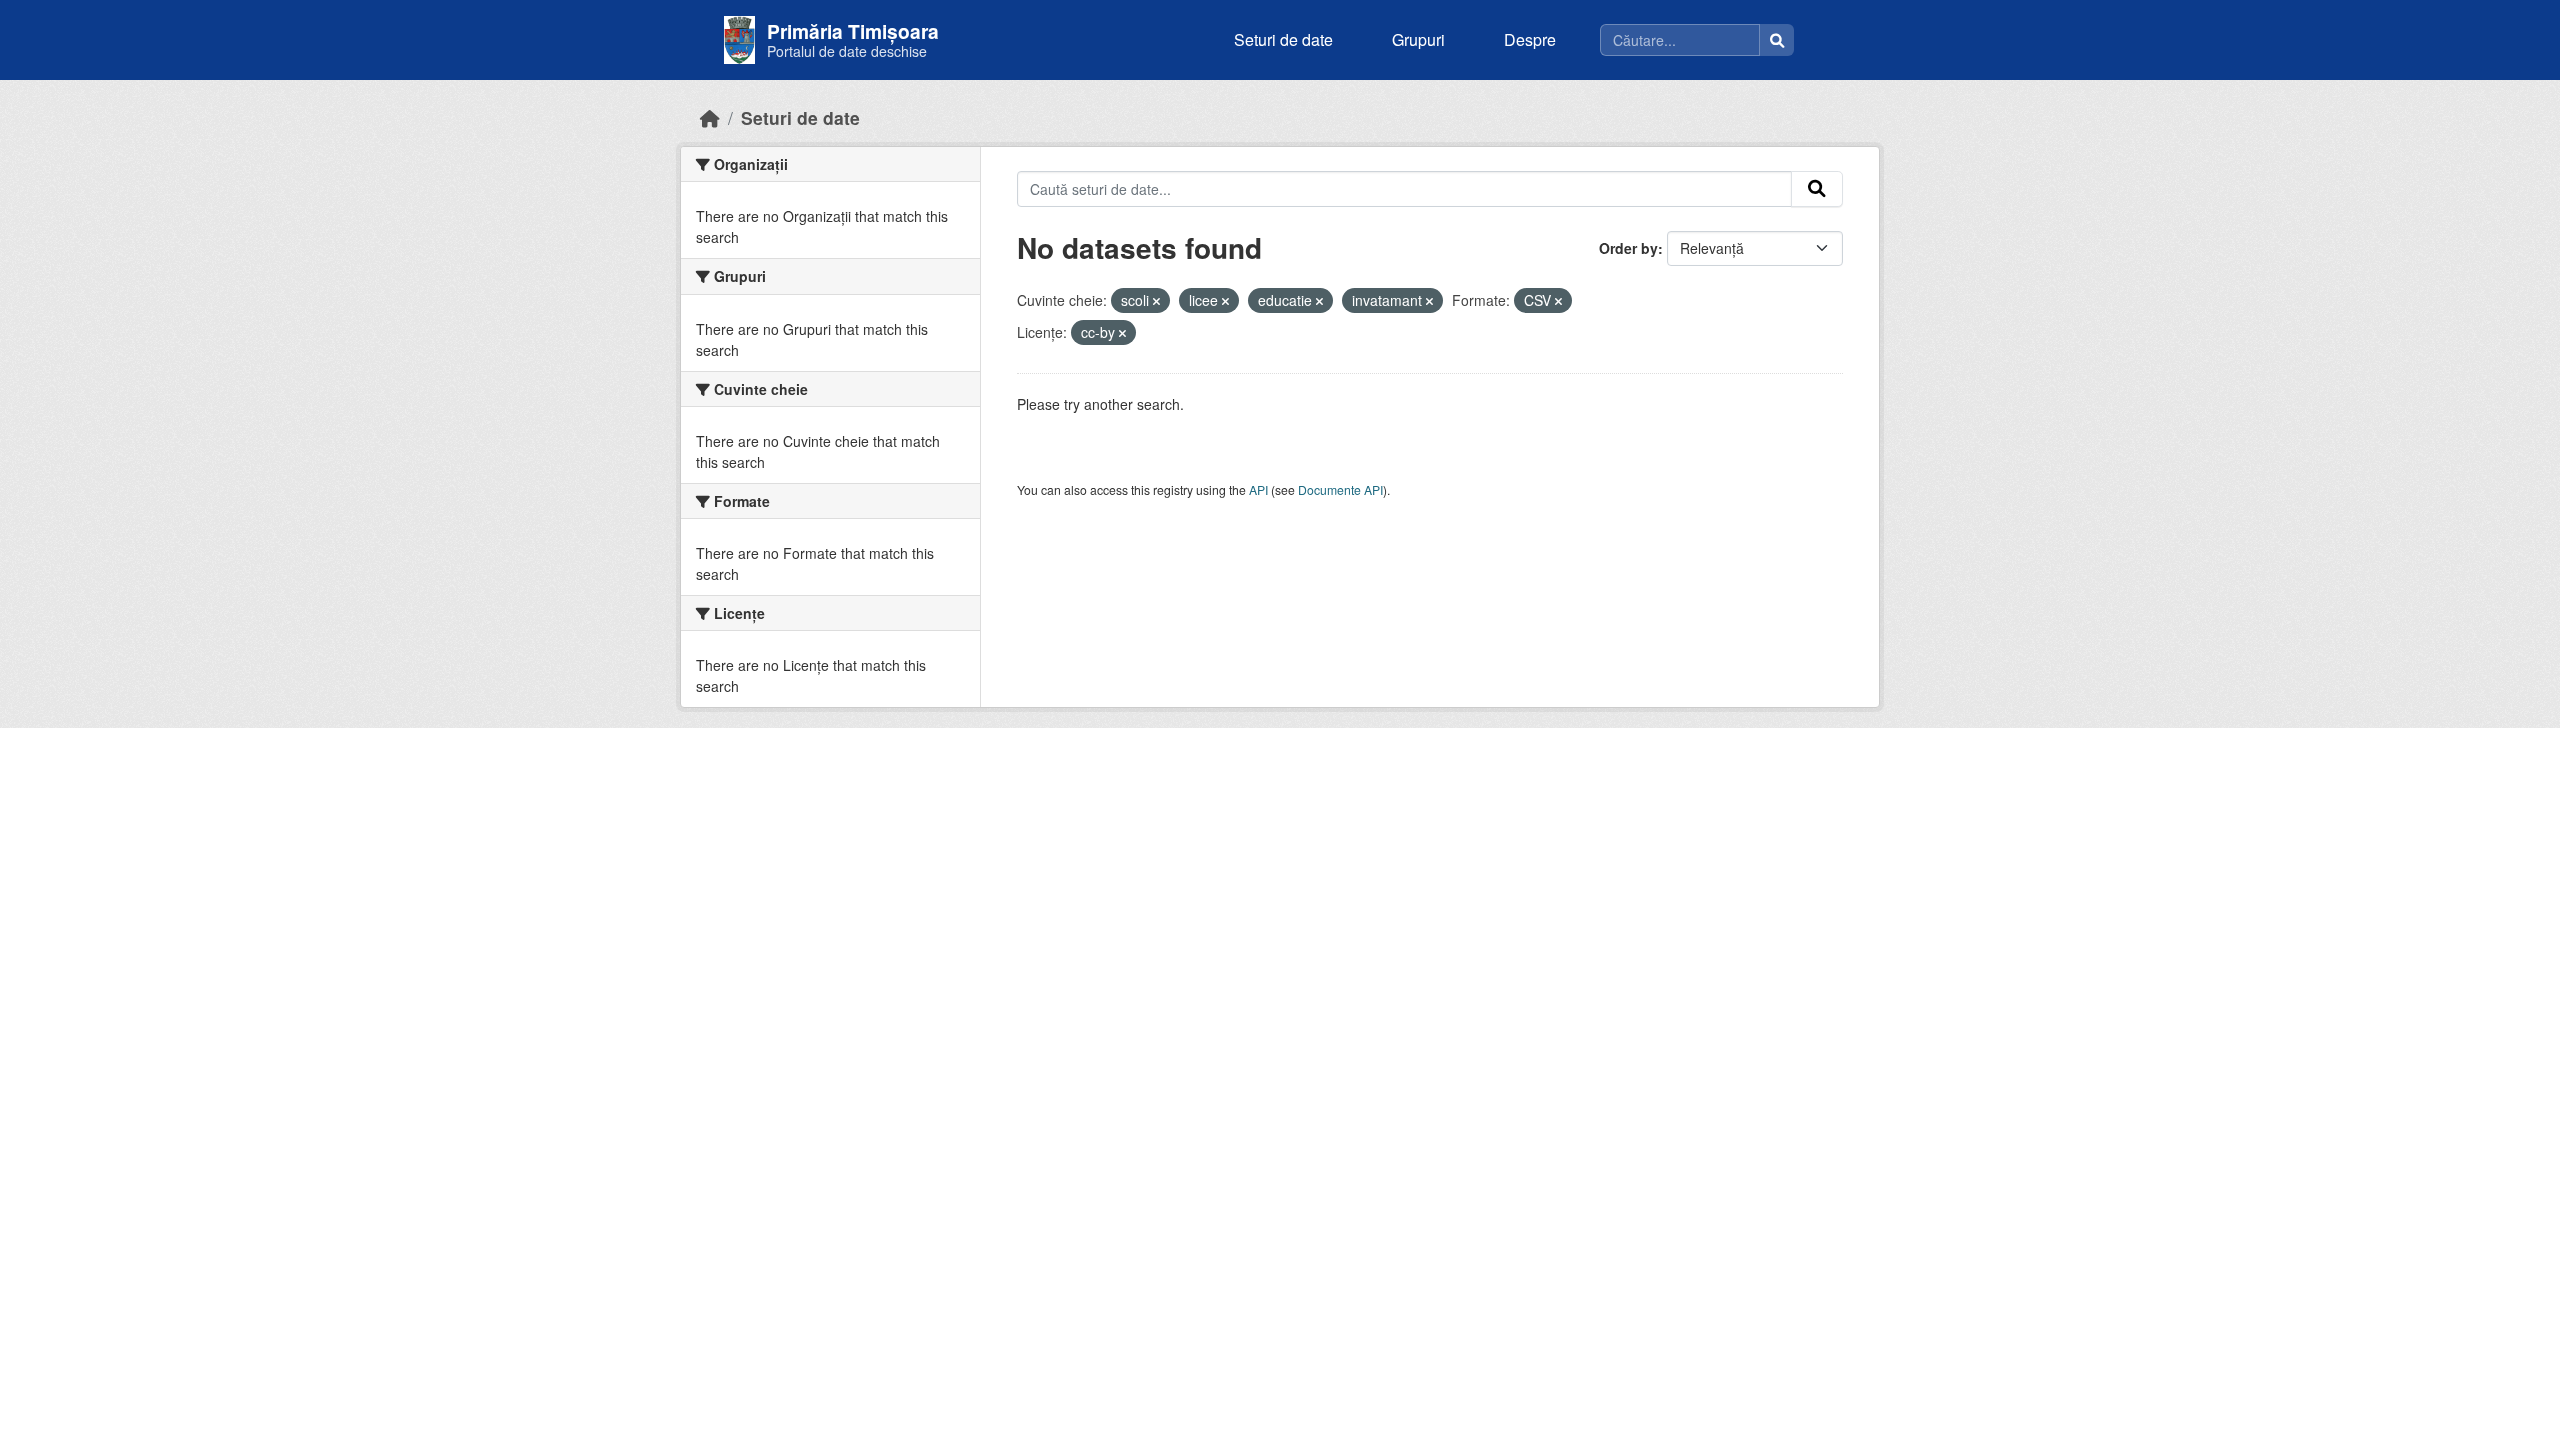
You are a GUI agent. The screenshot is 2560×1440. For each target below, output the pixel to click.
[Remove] (1156, 301)
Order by (1628, 248)
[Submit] (1817, 189)
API (1258, 489)
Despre (1530, 39)
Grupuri (1418, 39)
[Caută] (1777, 40)
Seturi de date (1283, 39)
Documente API (1340, 489)
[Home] (710, 117)
